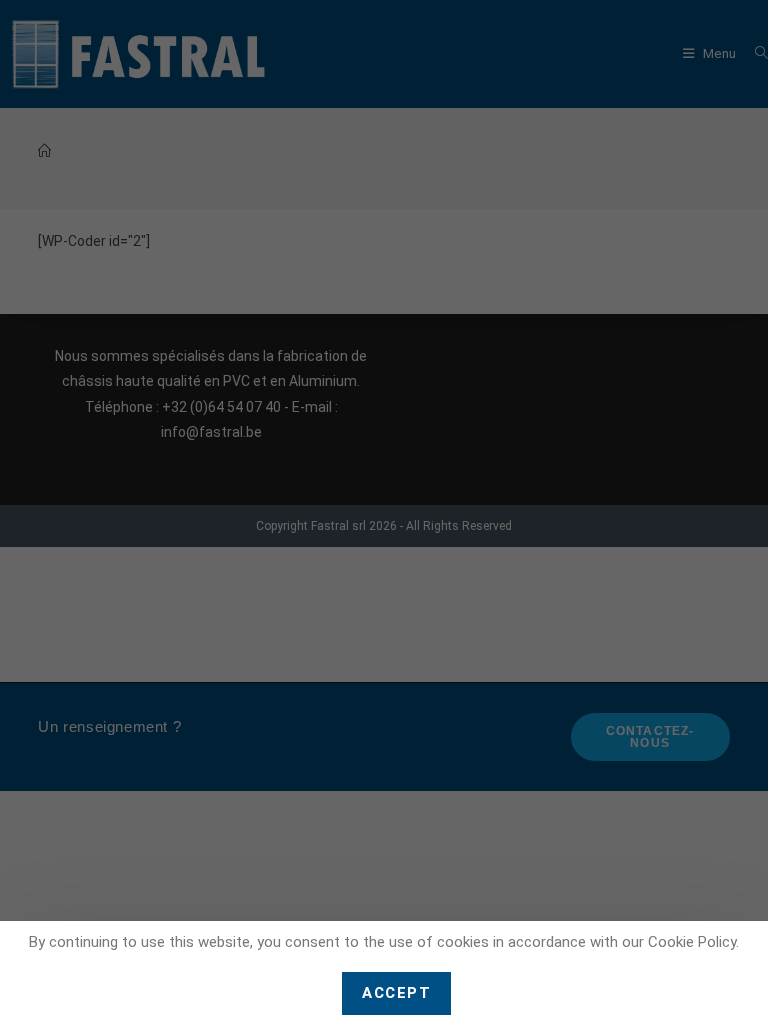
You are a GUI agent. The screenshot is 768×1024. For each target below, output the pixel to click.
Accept (396, 993)
